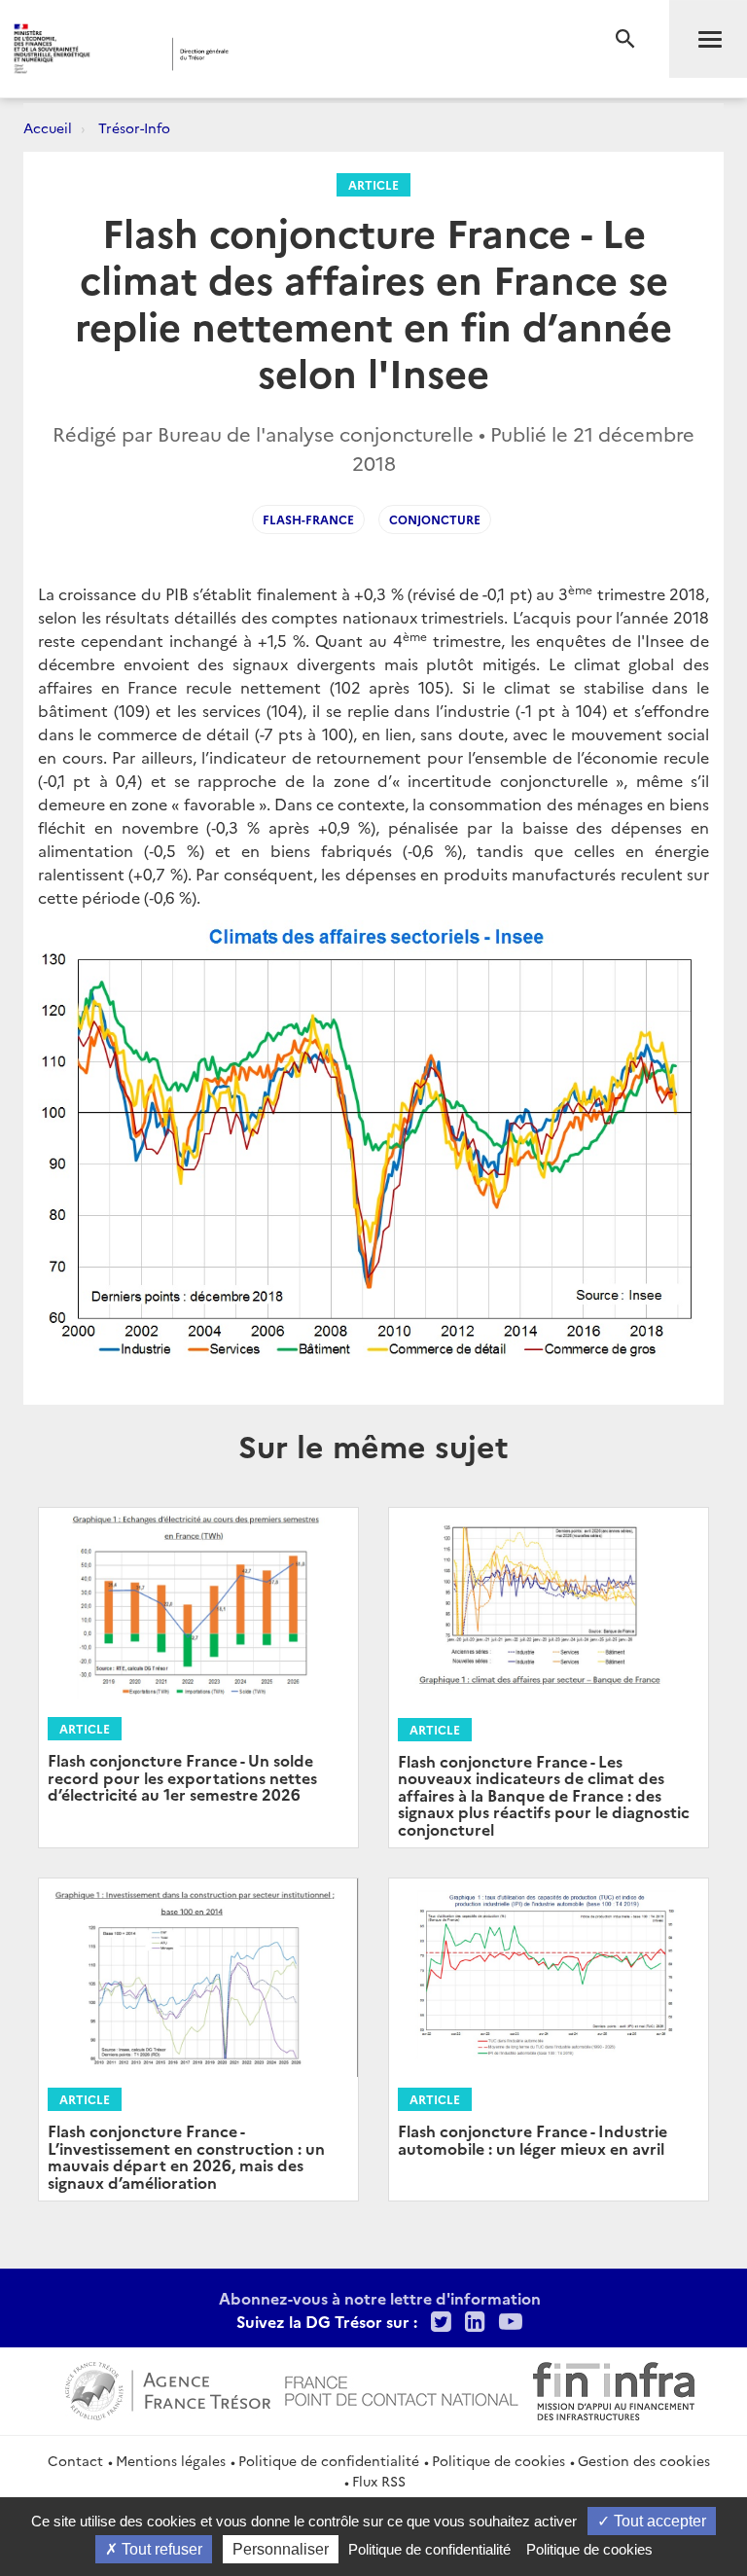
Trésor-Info (134, 127)
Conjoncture (435, 519)
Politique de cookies (498, 2460)
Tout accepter (658, 2521)
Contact (75, 2460)
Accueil (48, 127)
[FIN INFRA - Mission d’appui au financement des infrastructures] (614, 2388)
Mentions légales (171, 2460)
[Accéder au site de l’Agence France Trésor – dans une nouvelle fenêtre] (168, 2388)
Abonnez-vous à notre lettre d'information (380, 2298)
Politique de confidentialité (329, 2460)
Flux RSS (379, 2481)
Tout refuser (160, 2549)
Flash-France (308, 519)
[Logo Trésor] (297, 54)
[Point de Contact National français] (402, 2388)
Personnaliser (281, 2549)
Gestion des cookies (644, 2460)
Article (373, 184)
